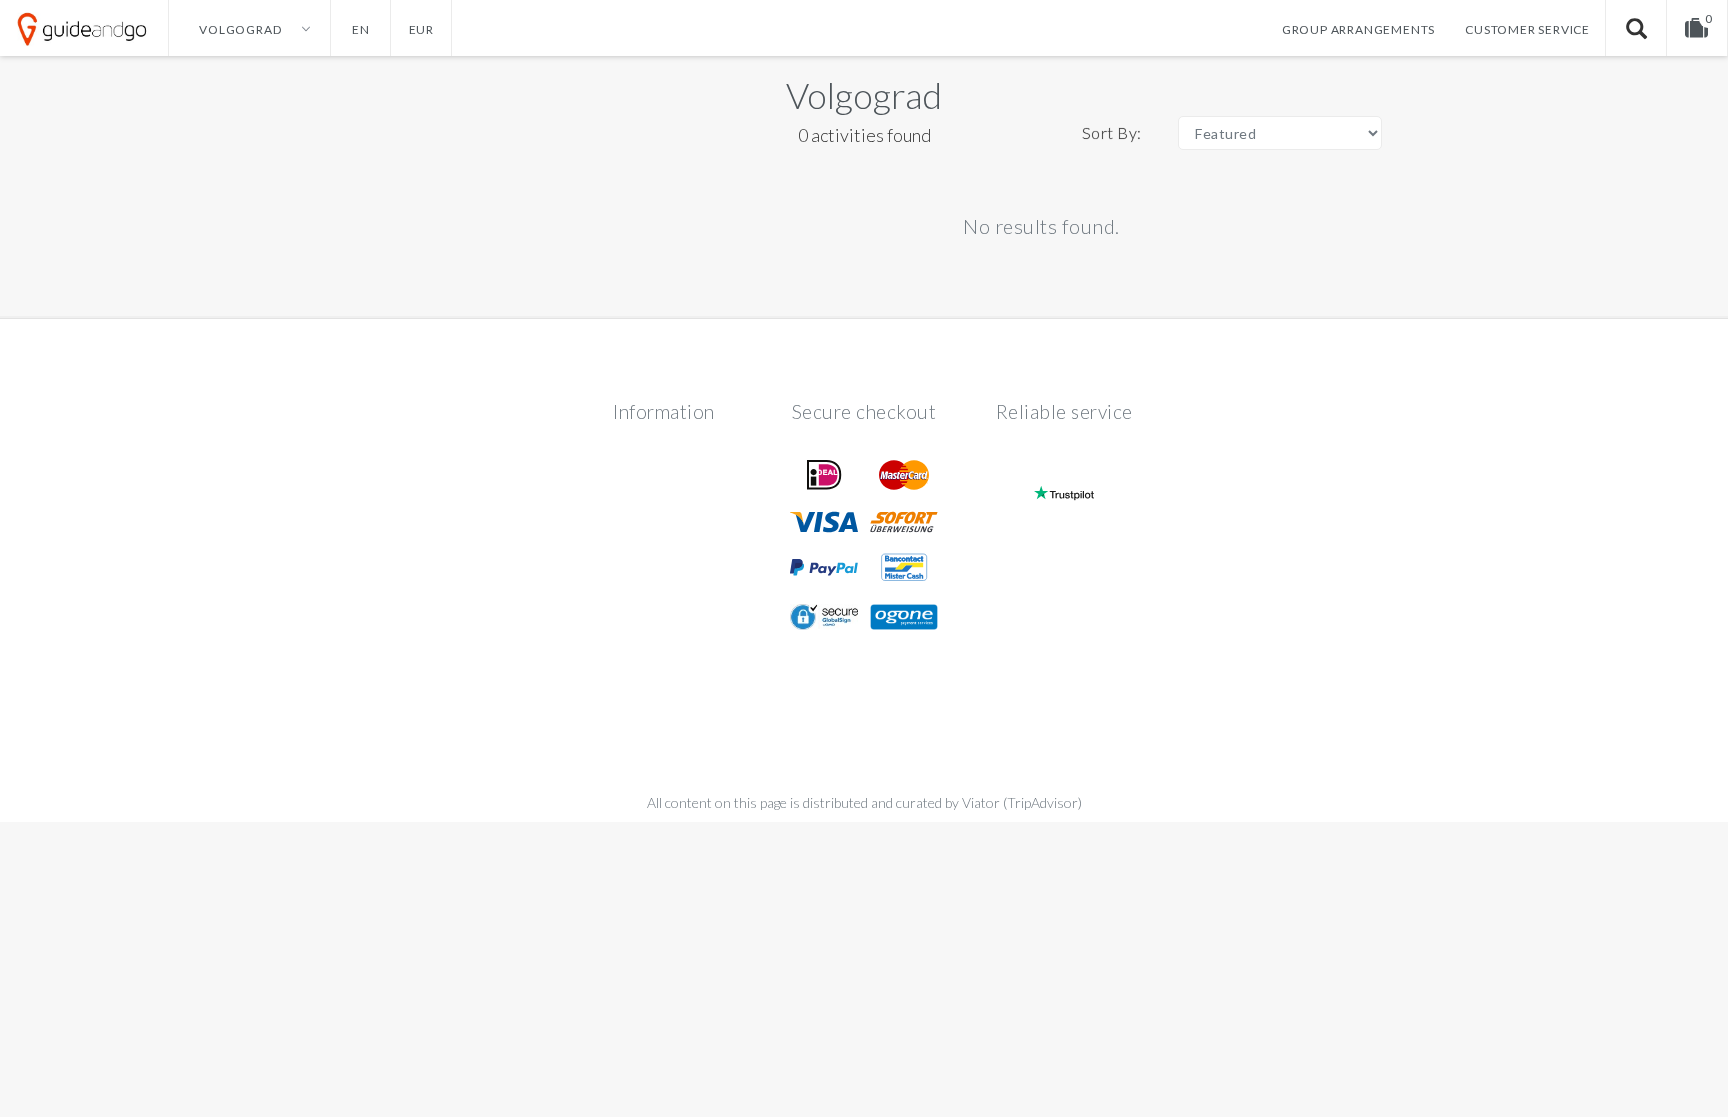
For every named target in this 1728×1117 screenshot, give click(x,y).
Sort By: (1112, 132)
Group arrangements (1358, 29)
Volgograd (864, 95)
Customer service (1527, 29)
